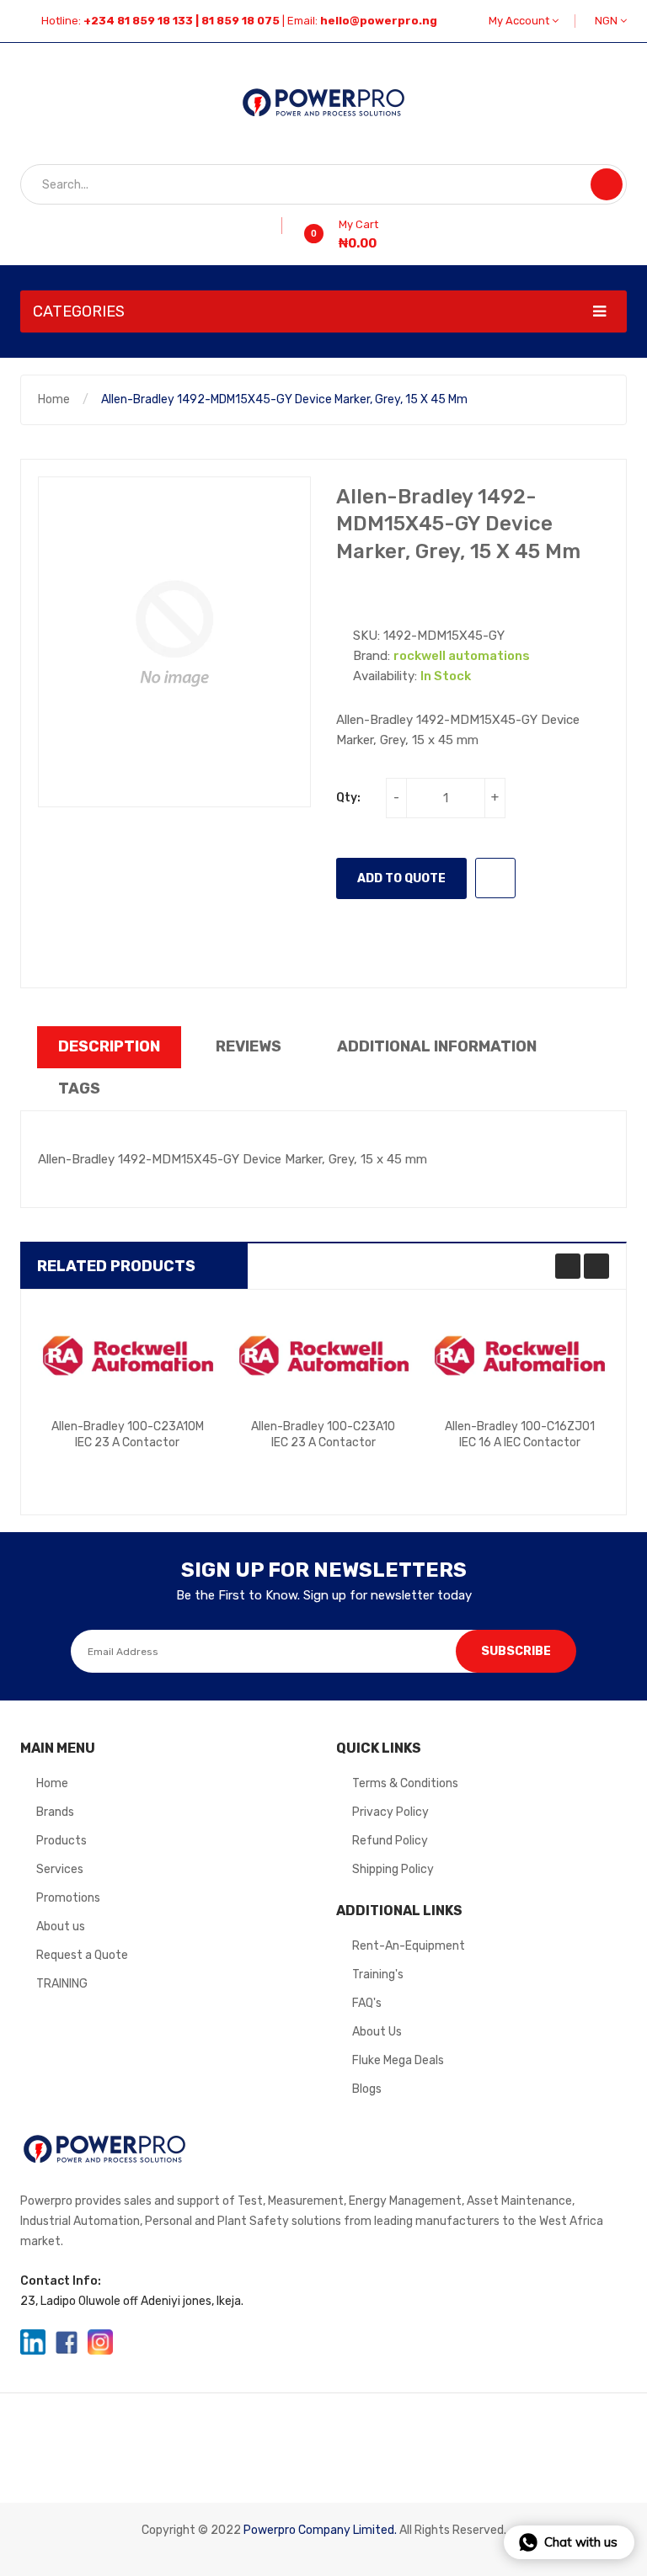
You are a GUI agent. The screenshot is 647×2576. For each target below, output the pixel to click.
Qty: (348, 798)
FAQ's (367, 2003)
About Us (377, 2032)
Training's (378, 1975)
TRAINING (62, 1984)
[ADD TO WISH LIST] (495, 878)
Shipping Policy (393, 1869)
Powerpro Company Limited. (320, 2530)
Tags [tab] (79, 1088)
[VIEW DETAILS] (169, 1471)
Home (54, 399)
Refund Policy (390, 1841)
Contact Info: (61, 2281)
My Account (520, 21)
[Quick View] (127, 1356)
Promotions (68, 1898)
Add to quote (401, 878)
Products (61, 1841)
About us (61, 1927)
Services (60, 1869)
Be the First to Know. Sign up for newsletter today (324, 1595)
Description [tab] (109, 1046)
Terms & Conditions (405, 1783)
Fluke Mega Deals (398, 2060)
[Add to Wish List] (276, 226)
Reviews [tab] (249, 1046)
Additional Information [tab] (437, 1046)
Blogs (367, 2089)
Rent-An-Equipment (409, 1946)
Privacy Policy (390, 1812)
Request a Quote (82, 1955)
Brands (55, 1812)
